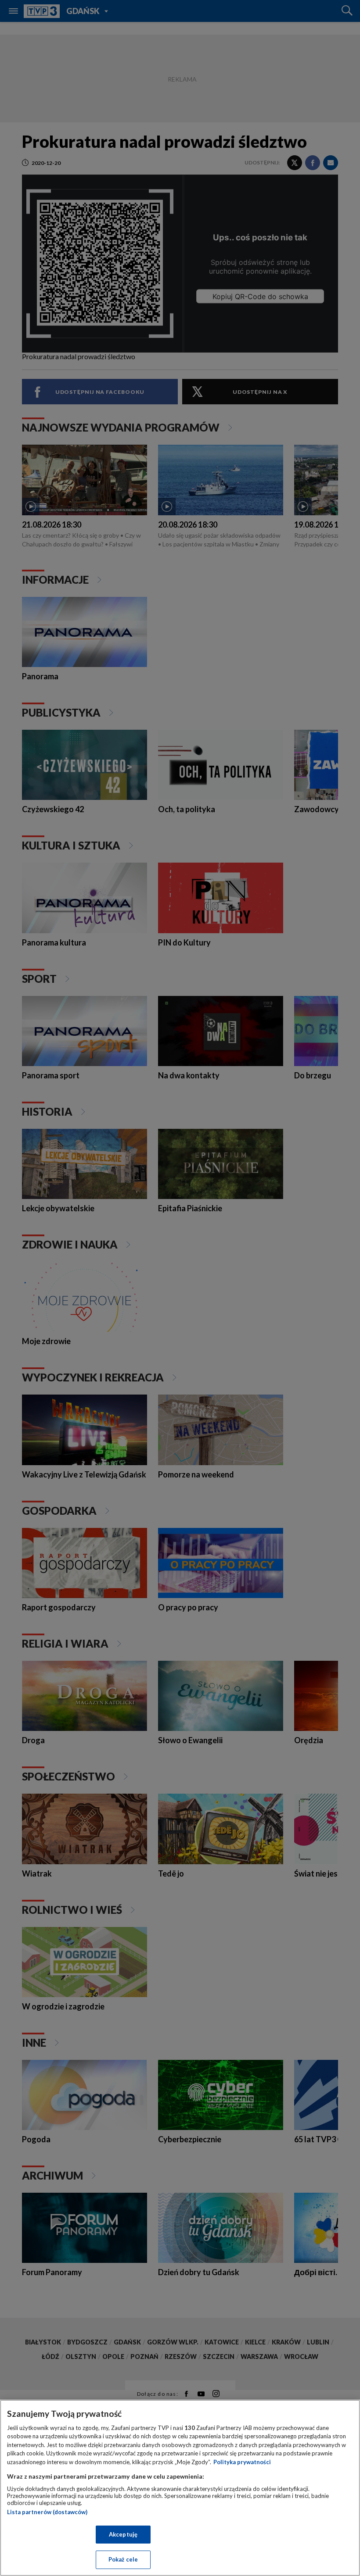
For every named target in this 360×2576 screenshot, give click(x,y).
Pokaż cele (123, 2559)
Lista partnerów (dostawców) (47, 2512)
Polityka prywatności (242, 2462)
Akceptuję (123, 2534)
